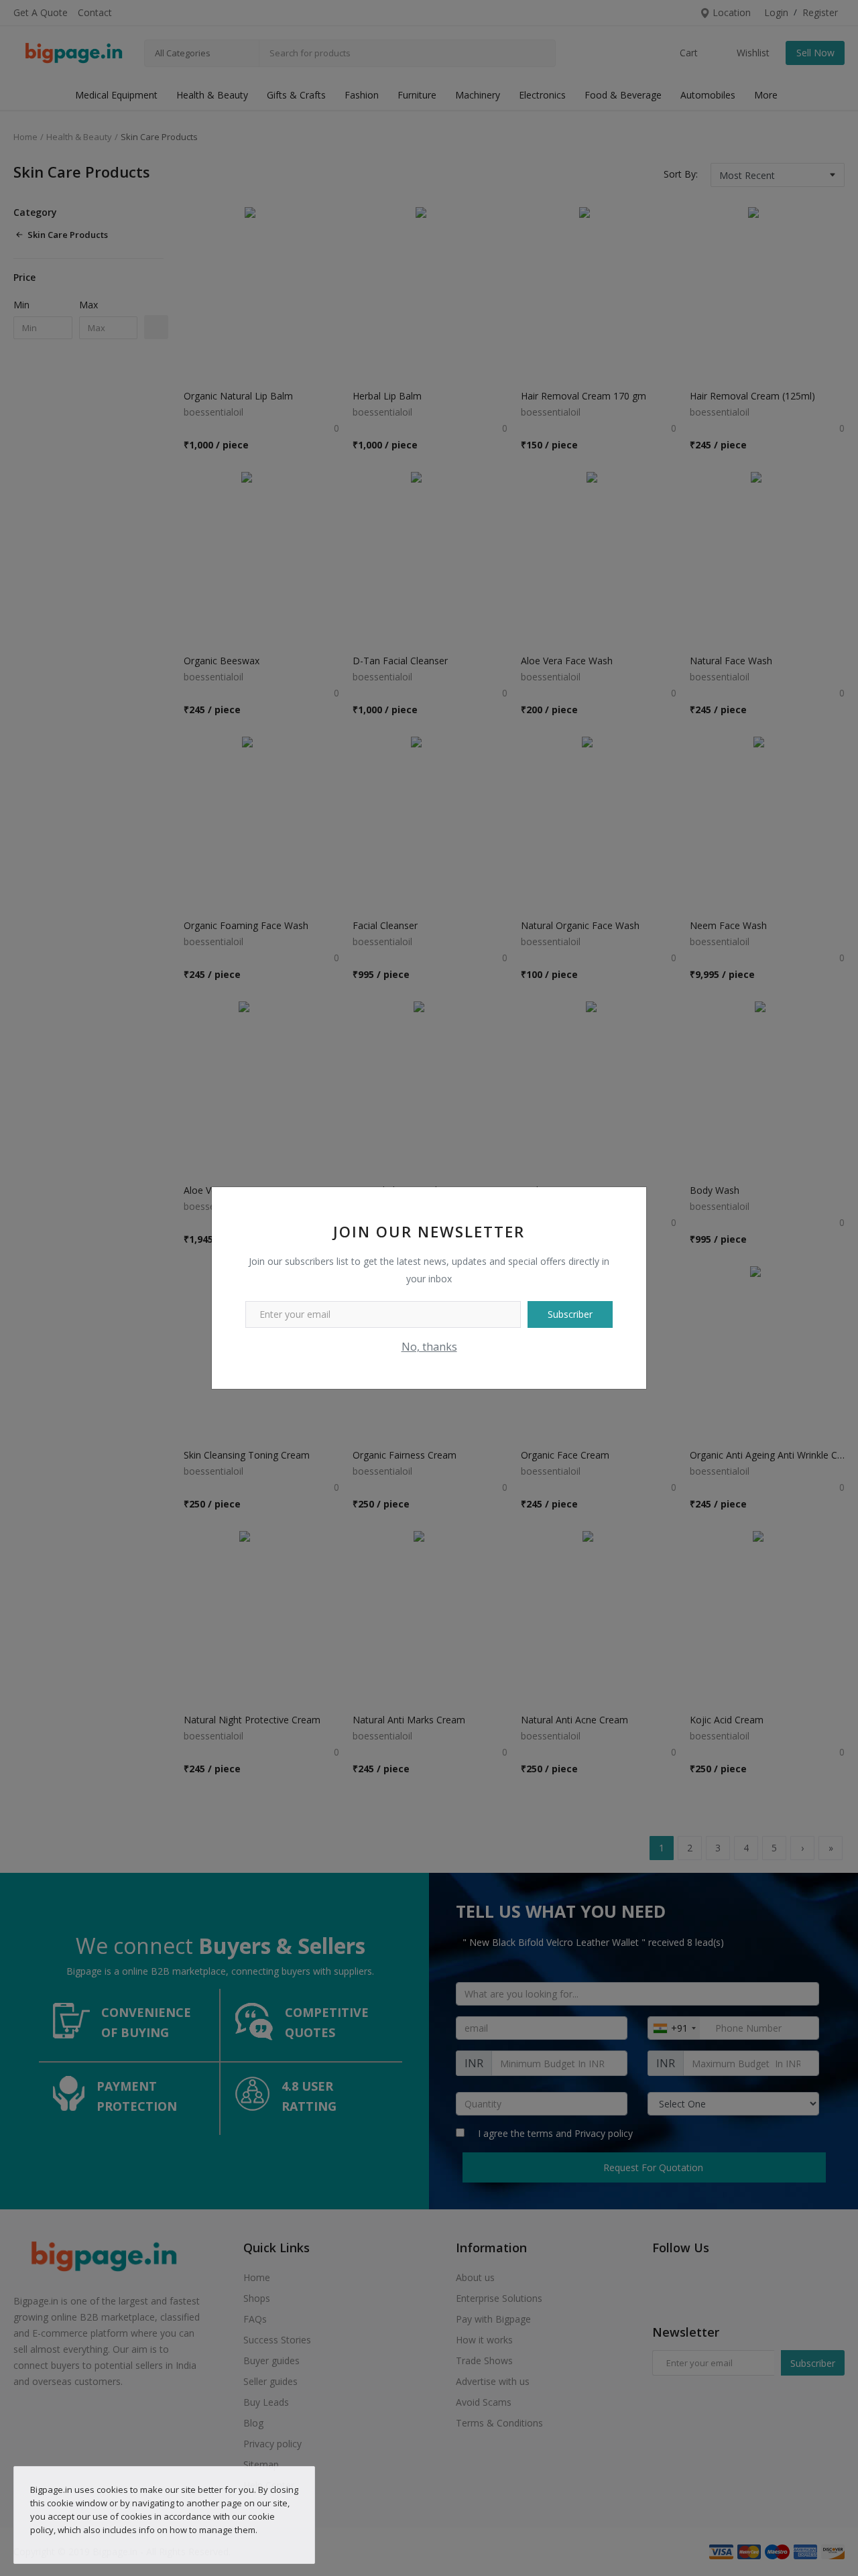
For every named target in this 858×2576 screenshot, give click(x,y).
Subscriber (570, 1314)
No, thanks (429, 1347)
